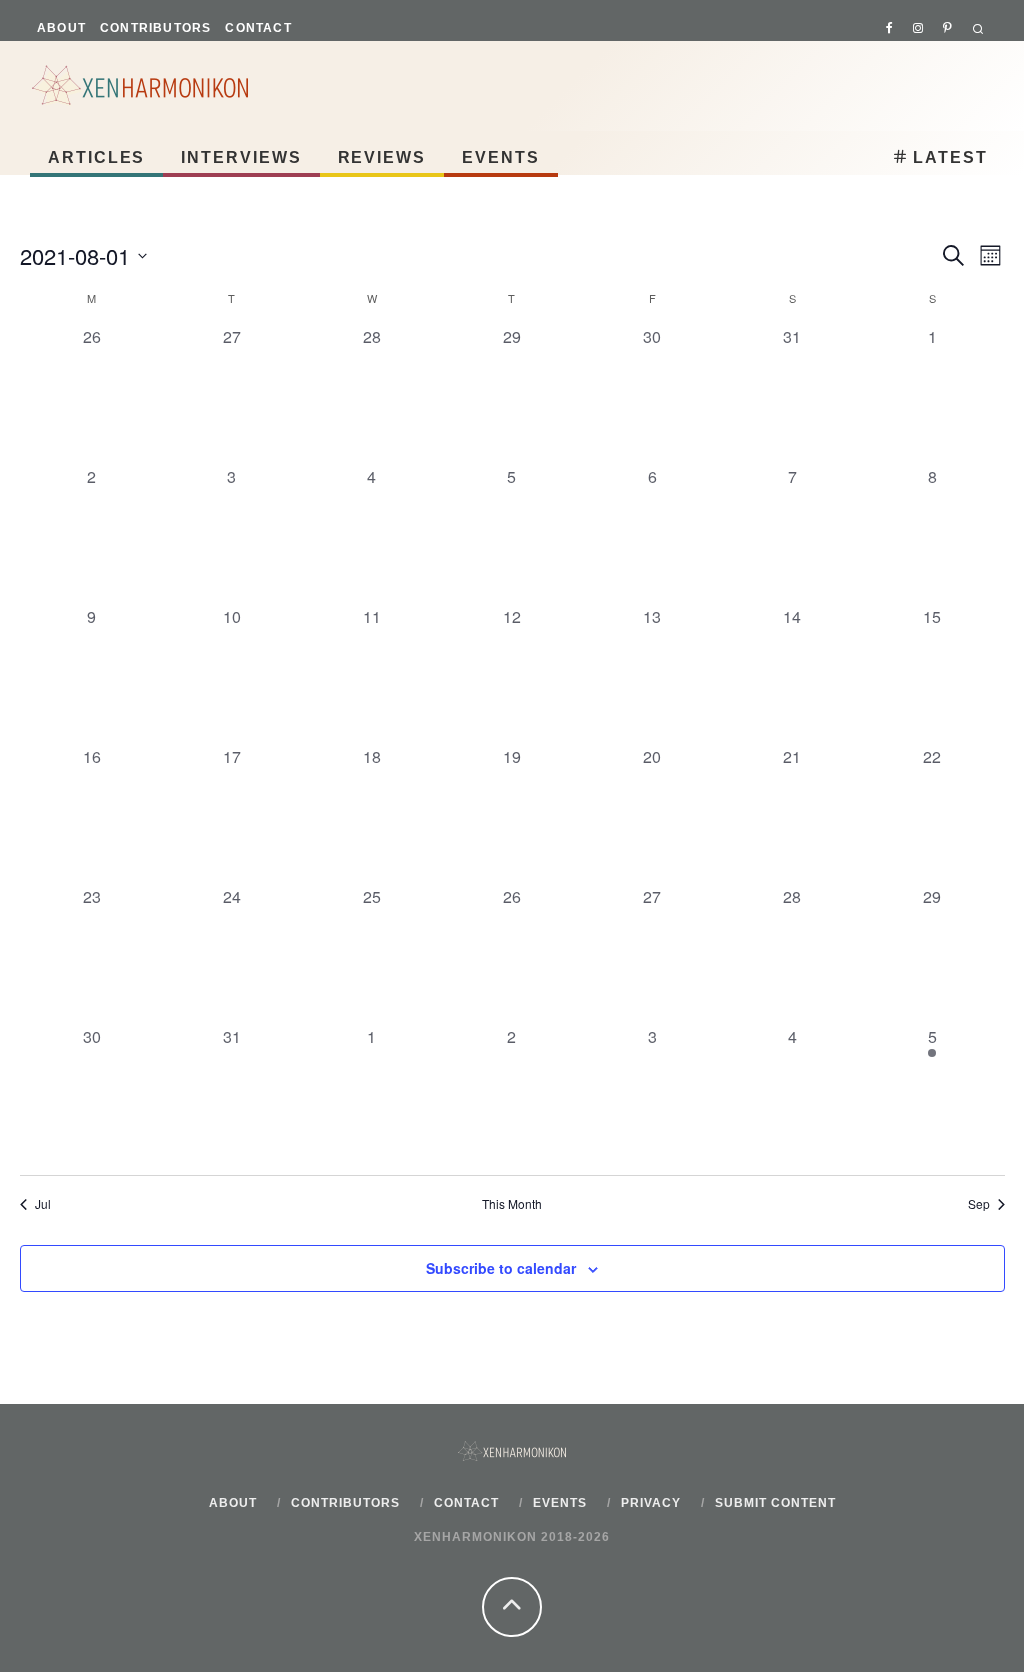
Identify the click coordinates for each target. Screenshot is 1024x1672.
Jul (43, 1204)
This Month (512, 1204)
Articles (96, 157)
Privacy (651, 1503)
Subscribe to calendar (501, 1268)
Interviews (241, 157)
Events (501, 157)
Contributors (155, 28)
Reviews (382, 157)
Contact (258, 28)
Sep (979, 1204)
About (61, 28)
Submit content (775, 1503)
